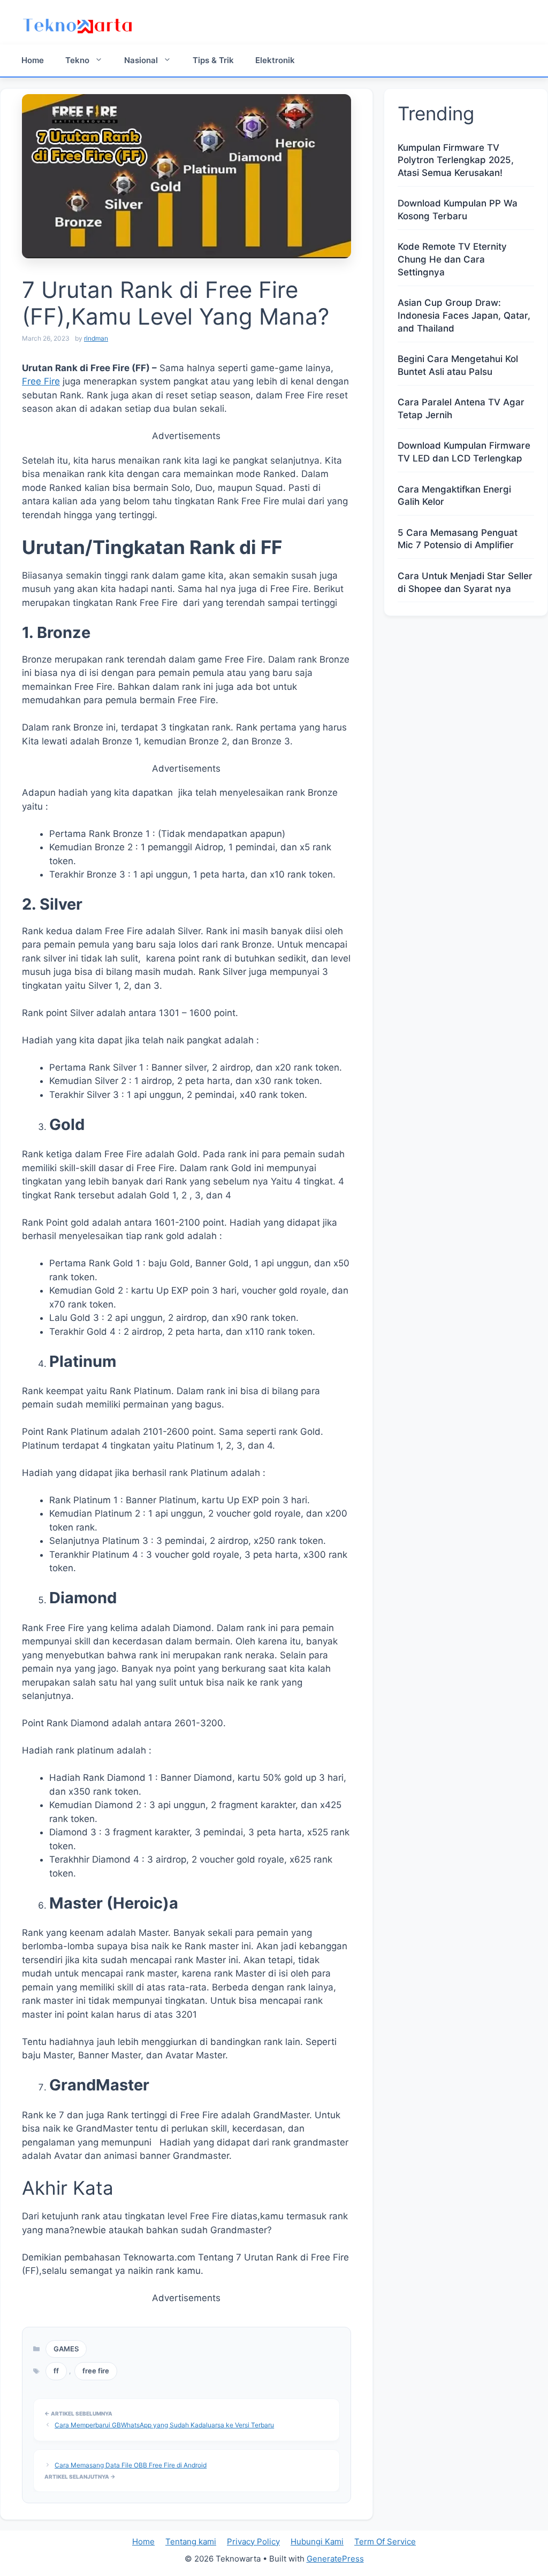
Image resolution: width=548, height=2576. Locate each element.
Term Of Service (385, 2542)
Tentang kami (191, 2542)
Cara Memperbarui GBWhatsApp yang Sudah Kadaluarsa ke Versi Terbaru (164, 2425)
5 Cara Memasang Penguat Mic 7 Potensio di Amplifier (458, 539)
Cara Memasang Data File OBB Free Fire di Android (131, 2465)
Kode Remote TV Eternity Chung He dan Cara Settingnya (452, 259)
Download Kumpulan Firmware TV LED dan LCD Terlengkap (464, 452)
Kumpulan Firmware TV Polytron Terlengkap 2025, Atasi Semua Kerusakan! (456, 160)
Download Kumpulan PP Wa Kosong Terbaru (458, 210)
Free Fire (41, 381)
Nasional (141, 60)
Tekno (77, 60)
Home (33, 60)
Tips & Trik (213, 60)
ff (56, 2371)
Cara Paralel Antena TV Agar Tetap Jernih (461, 409)
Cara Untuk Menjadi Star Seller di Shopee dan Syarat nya (465, 582)
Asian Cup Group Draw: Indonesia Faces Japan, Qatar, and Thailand (464, 316)
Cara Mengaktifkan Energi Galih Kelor (454, 496)
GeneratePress (335, 2559)
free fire (96, 2371)
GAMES (66, 2349)
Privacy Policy (253, 2542)
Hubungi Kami (317, 2542)
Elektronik (275, 60)
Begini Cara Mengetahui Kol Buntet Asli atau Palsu (458, 365)
